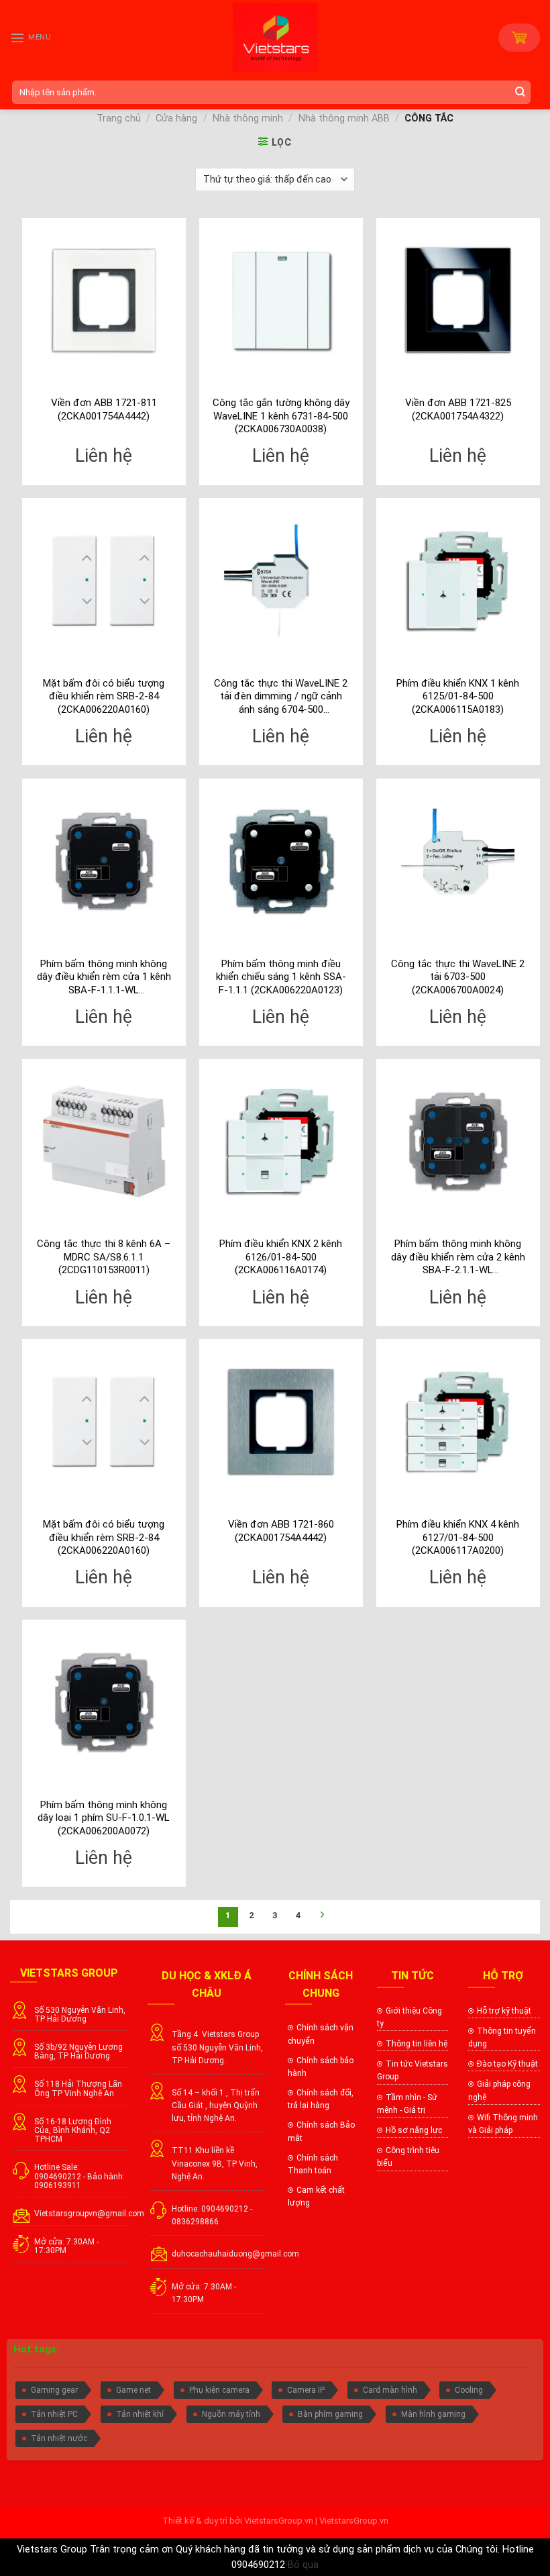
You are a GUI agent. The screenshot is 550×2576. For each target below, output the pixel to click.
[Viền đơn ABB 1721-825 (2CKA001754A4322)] (458, 300)
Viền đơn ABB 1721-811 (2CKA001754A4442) (104, 409)
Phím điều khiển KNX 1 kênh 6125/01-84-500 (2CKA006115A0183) (458, 696)
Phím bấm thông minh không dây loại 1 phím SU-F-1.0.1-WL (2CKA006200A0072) (104, 1818)
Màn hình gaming (433, 2414)
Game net (133, 2390)
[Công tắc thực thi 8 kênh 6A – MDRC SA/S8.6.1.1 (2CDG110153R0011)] (104, 1141)
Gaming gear (54, 2390)
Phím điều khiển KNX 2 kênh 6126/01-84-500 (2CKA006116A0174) (281, 1257)
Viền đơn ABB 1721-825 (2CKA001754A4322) (458, 409)
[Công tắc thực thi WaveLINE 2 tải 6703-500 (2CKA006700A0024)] (458, 860)
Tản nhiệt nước (59, 2438)
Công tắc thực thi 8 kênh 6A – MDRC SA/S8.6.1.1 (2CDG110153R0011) (104, 1257)
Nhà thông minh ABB (344, 118)
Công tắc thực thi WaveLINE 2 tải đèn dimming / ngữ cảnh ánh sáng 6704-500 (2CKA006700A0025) (281, 697)
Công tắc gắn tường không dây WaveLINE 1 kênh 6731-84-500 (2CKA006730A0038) (281, 416)
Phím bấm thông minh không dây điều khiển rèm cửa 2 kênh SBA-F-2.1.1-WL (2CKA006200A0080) (458, 1257)
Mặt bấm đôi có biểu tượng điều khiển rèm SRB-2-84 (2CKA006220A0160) (104, 696)
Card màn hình (390, 2390)
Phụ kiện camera (219, 2390)
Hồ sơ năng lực (414, 2130)
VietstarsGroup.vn (279, 2521)
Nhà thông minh (248, 118)
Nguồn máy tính (231, 2414)
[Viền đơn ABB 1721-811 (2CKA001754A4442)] (104, 300)
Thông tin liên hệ (417, 2044)
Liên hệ (104, 456)
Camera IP (306, 2390)
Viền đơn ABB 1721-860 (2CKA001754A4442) (281, 1531)
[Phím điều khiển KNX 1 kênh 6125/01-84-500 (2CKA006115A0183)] (458, 580)
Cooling (469, 2390)
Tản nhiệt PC (54, 2414)
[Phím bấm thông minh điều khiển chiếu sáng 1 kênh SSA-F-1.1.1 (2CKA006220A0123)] (281, 860)
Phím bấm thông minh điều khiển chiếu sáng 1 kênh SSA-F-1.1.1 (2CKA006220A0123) (281, 977)
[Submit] (522, 92)
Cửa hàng (176, 118)
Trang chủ (119, 118)
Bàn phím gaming (330, 2414)
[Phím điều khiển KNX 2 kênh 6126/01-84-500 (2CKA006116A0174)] (281, 1141)
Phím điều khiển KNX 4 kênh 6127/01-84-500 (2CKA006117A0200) (458, 1537)
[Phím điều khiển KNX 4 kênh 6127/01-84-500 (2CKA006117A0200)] (458, 1421)
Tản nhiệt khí (140, 2414)
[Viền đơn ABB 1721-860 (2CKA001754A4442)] (281, 1421)
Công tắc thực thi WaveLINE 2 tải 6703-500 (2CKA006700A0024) (458, 977)
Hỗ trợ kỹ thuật (504, 2011)
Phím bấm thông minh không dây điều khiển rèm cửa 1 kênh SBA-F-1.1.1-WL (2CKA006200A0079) (104, 978)
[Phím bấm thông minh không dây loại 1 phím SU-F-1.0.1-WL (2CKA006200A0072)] (104, 1701)
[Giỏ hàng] (519, 38)
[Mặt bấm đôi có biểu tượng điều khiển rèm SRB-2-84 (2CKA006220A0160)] (104, 580)
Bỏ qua (303, 2565)
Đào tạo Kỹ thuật (507, 2064)
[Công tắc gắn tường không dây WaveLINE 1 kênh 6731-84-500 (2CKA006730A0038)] (281, 300)
